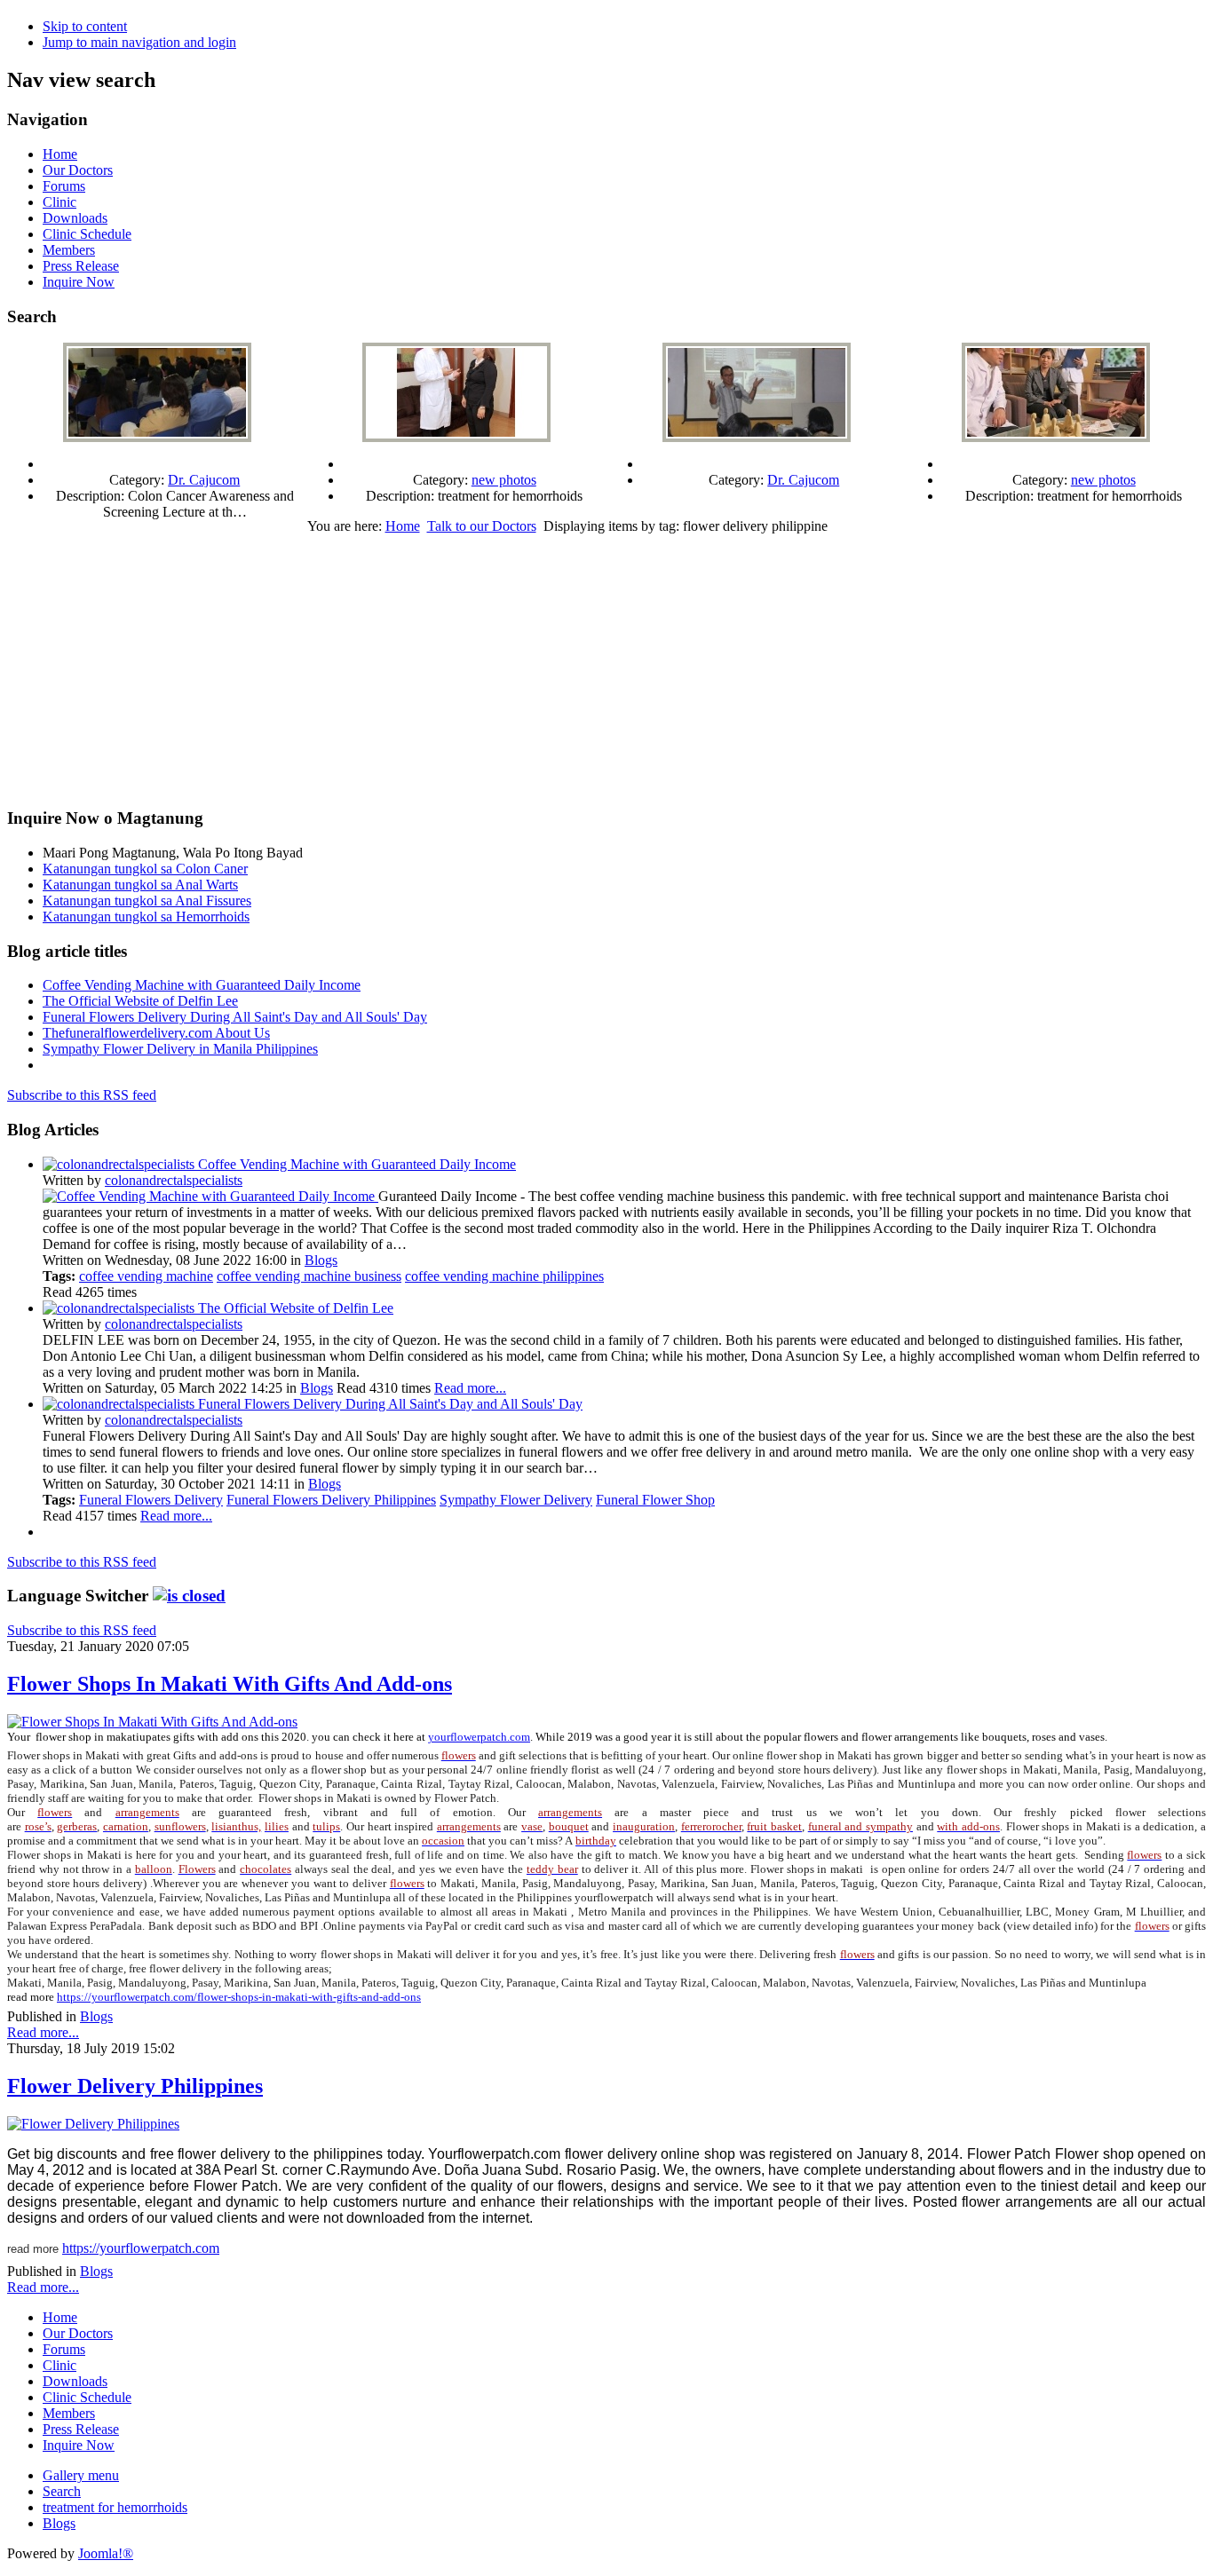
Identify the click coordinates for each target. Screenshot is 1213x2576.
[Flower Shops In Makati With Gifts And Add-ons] (152, 1722)
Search (62, 2491)
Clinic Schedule (87, 234)
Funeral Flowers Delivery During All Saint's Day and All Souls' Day (235, 1017)
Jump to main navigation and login (139, 42)
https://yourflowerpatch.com (141, 2248)
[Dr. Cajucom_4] (157, 437)
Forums (64, 186)
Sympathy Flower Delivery (516, 1500)
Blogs (321, 1260)
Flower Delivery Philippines (135, 2086)
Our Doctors (78, 170)
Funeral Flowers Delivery (151, 1500)
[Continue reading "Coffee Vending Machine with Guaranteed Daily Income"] (210, 1196)
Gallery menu (81, 2475)
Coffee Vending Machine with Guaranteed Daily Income (202, 985)
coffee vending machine (146, 1276)
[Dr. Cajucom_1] (757, 437)
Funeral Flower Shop (655, 1500)
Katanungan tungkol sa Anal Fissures (147, 901)
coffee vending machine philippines (504, 1276)
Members (69, 250)
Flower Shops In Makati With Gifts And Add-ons (230, 1684)
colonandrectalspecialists (174, 1180)
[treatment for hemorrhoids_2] (456, 437)
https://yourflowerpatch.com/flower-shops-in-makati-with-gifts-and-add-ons (239, 1997)
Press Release (81, 266)
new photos (504, 480)
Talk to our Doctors (482, 526)
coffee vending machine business (309, 1276)
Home (60, 154)
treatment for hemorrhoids (115, 2507)
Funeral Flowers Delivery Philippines (331, 1500)
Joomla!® (106, 2553)
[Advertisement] (606, 668)
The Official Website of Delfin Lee (140, 1001)
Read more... (470, 1388)
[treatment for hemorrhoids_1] (1056, 437)
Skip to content (85, 26)
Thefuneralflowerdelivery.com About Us (156, 1033)
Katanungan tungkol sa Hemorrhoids (146, 917)
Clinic (59, 202)
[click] (189, 1596)
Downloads (75, 218)
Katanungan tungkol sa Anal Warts (140, 885)
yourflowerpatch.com (479, 1737)
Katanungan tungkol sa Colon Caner (145, 869)
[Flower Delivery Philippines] (93, 2124)
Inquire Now (79, 282)
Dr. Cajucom (204, 480)
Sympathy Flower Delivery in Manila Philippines (180, 1049)
